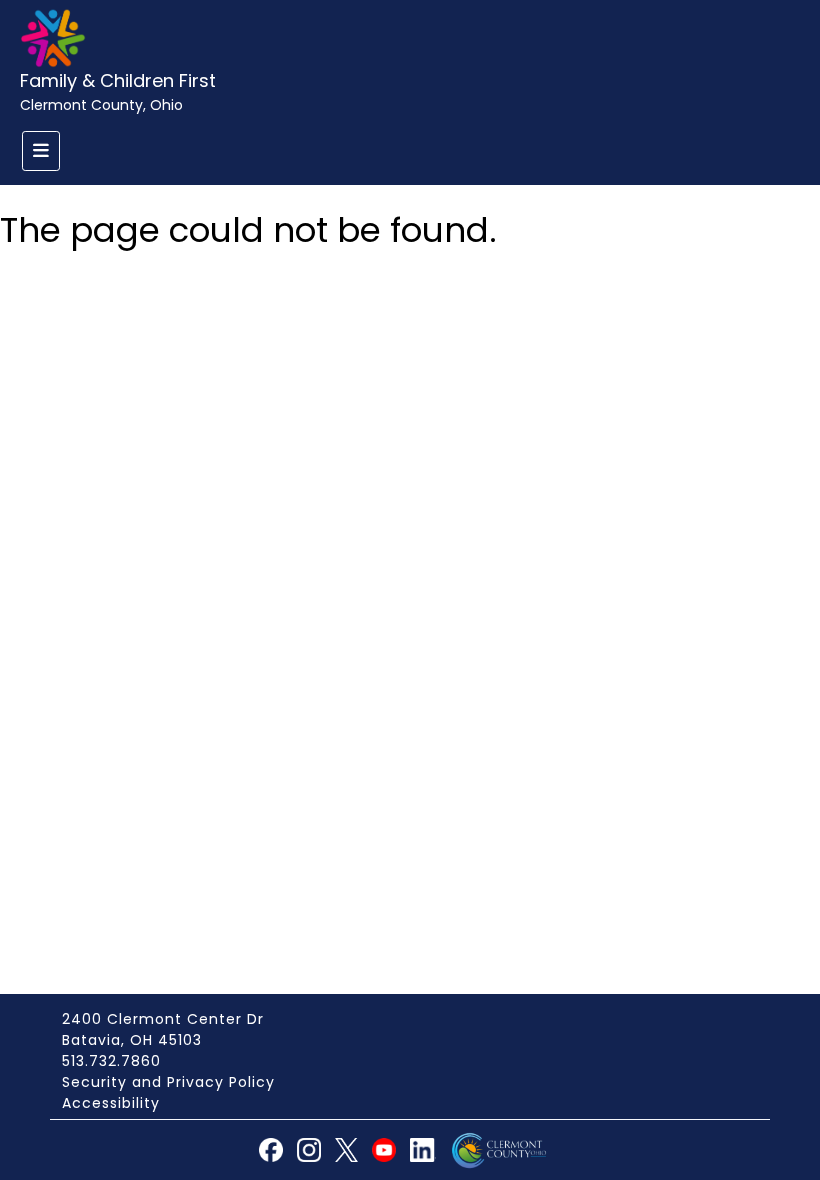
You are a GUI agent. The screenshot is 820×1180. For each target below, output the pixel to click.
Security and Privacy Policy (168, 1082)
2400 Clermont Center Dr (163, 1019)
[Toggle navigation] (41, 151)
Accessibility (111, 1103)
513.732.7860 (111, 1061)
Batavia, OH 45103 (132, 1040)
